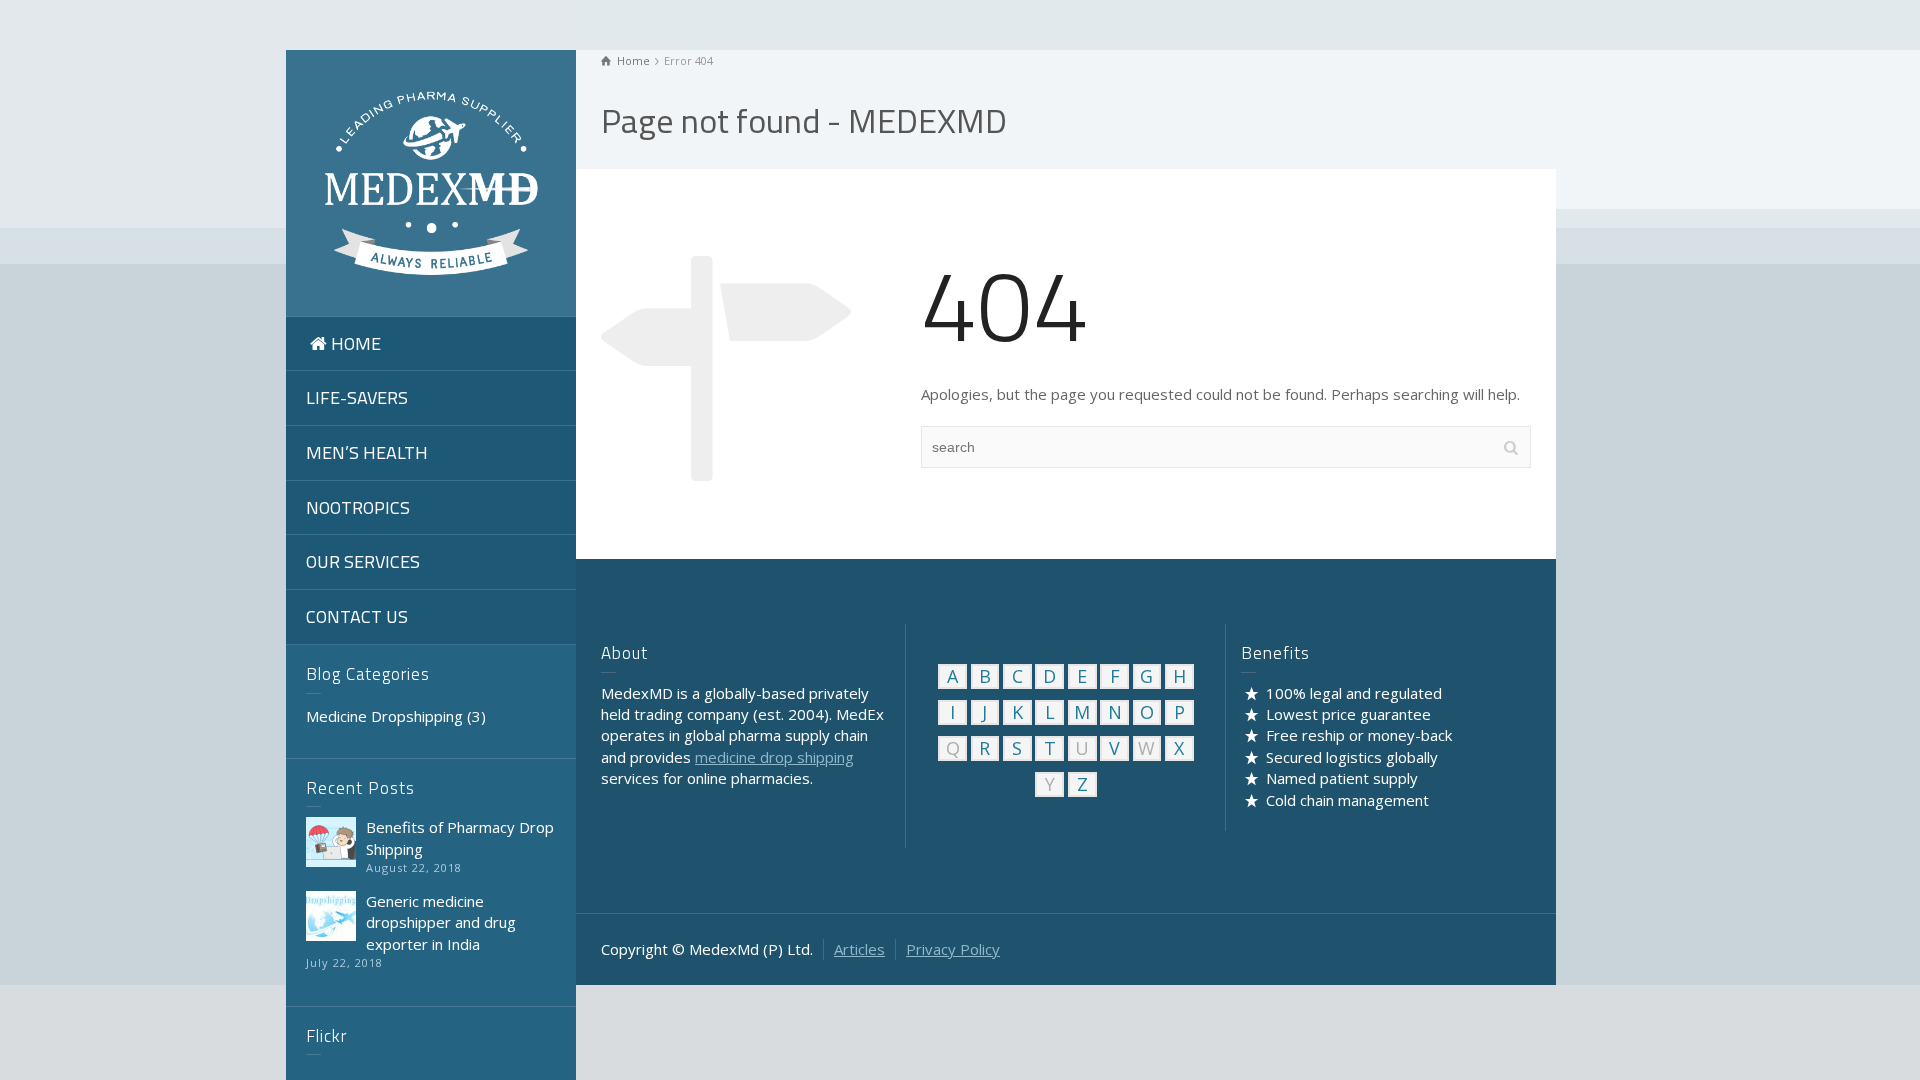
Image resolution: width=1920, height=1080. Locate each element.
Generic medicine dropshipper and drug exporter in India (441, 922)
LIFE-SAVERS (357, 397)
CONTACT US (357, 616)
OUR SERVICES (363, 561)
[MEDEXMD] (431, 181)
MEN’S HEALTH (367, 452)
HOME (356, 343)
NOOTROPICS (358, 507)
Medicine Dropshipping (384, 716)
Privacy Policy (953, 949)
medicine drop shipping (774, 757)
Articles (859, 949)
